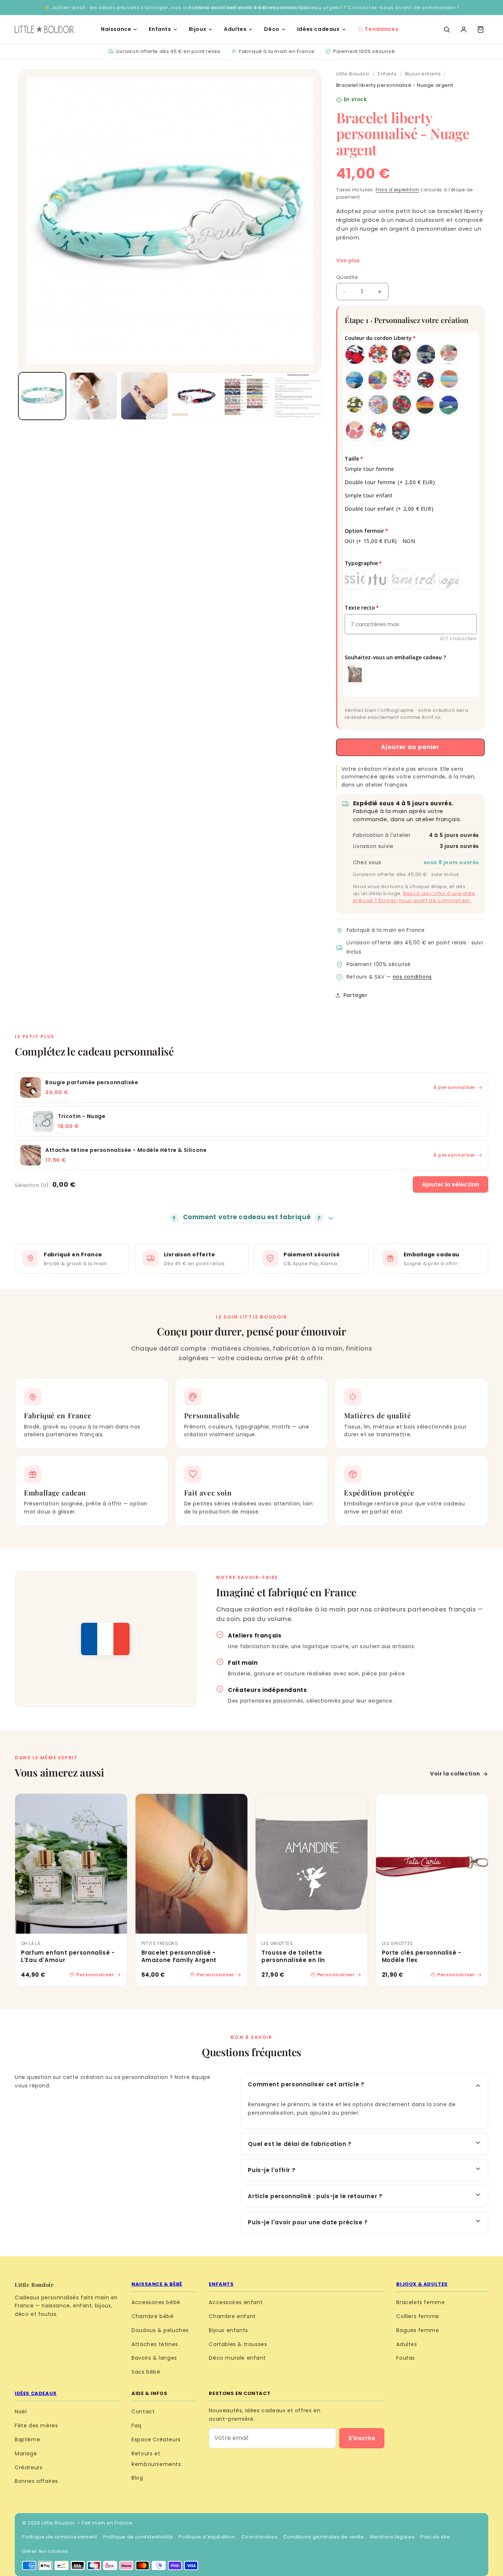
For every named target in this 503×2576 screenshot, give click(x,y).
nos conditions (412, 977)
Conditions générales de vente (323, 2537)
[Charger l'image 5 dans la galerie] (247, 396)
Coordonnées (259, 2537)
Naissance (116, 29)
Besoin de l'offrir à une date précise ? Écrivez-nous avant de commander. (414, 897)
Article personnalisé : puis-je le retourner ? (315, 2196)
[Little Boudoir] (44, 29)
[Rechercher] (447, 29)
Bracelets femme (421, 2302)
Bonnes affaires (36, 2481)
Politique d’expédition (207, 2537)
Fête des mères (36, 2426)
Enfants (160, 29)
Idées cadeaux (319, 29)
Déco (272, 29)
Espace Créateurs (156, 2440)
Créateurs (29, 2467)
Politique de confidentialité (138, 2537)
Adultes (235, 29)
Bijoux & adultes (422, 2284)
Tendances (381, 29)
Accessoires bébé (156, 2302)
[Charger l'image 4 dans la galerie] (195, 396)
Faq (136, 2426)
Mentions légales (392, 2537)
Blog (137, 2478)
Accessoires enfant (236, 2302)
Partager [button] (356, 995)
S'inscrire (362, 2438)
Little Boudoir (353, 74)
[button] (481, 29)
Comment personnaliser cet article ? (306, 2084)
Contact (143, 2412)
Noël (21, 2412)
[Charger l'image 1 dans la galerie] (42, 396)
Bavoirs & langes (154, 2358)
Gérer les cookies (45, 2551)
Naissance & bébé (157, 2284)
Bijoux (198, 29)
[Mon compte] (464, 29)
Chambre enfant (232, 2316)
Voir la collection (455, 1774)
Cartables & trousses (238, 2344)
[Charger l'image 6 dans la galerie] (298, 396)
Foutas (406, 2358)
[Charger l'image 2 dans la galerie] (93, 396)
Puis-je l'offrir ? (272, 2170)
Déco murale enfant (237, 2358)
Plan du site (435, 2537)
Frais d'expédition (398, 190)
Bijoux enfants (423, 74)
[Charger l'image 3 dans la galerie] (145, 396)
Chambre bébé (152, 2316)
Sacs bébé (146, 2372)
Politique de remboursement (60, 2537)
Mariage (26, 2453)
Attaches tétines (155, 2344)
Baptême (27, 2440)
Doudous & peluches (160, 2330)
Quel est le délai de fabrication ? (300, 2144)
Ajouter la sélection (451, 1184)
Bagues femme (418, 2330)
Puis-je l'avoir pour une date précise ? (308, 2222)
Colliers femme (418, 2316)
